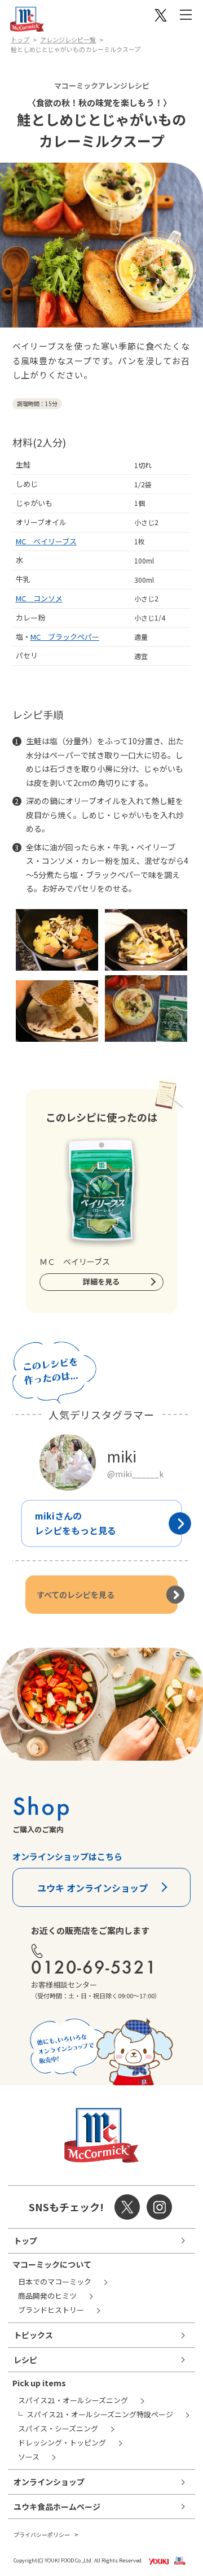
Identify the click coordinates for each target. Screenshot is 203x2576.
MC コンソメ (39, 598)
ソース (29, 2457)
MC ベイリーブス (46, 541)
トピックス (33, 2335)
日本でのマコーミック (55, 2282)
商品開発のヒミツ (47, 2296)
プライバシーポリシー (42, 2534)
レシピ (25, 2360)
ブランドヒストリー (51, 2310)
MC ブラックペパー (65, 637)
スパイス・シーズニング (58, 2428)
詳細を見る (101, 1282)
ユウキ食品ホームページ (57, 2507)
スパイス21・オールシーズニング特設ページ (100, 2414)
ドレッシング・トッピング (62, 2442)
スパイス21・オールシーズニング (73, 2400)
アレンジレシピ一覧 (68, 40)
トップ (20, 40)
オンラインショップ (49, 2482)
